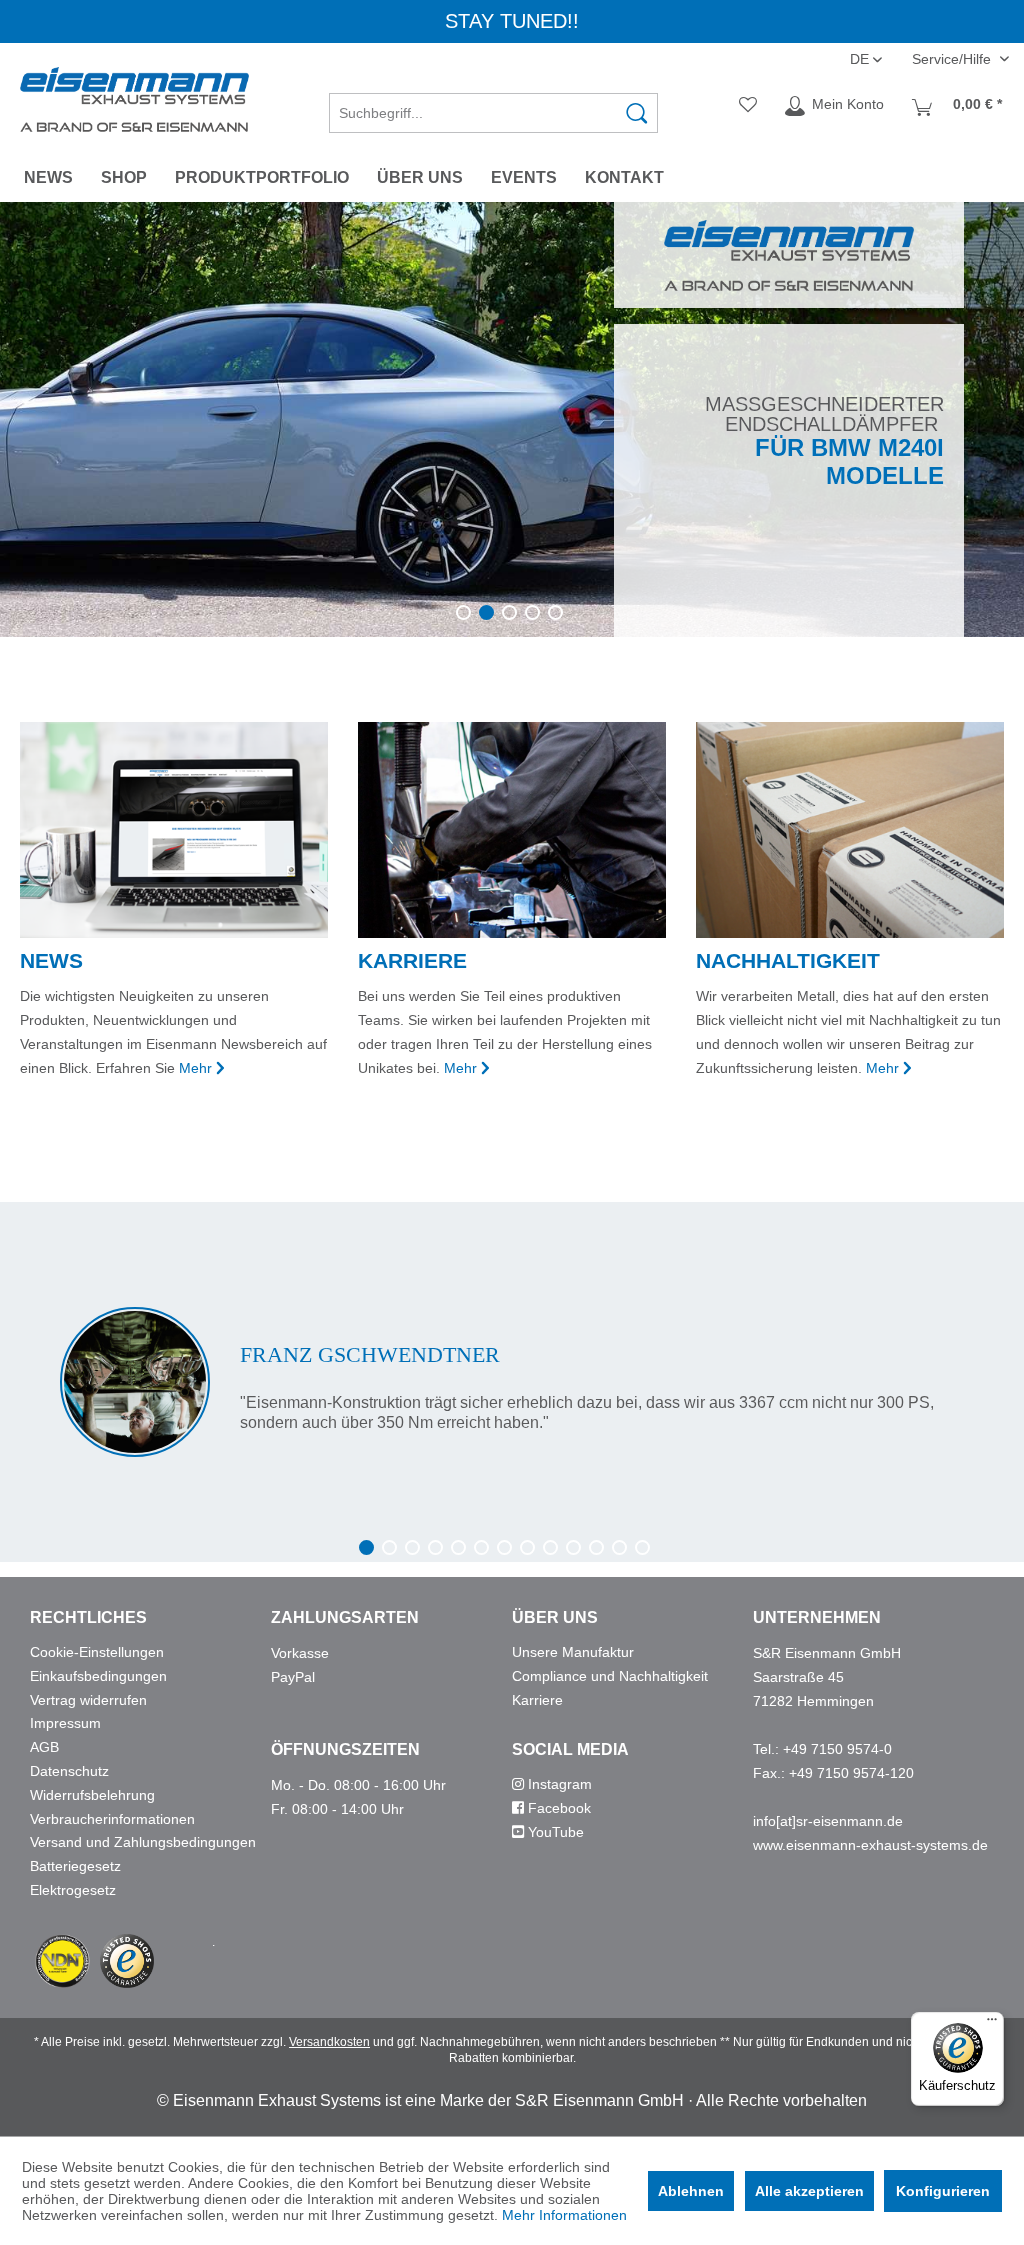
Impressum (65, 1723)
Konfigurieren (943, 2191)
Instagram (558, 1784)
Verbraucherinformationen (112, 1819)
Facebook (557, 1808)
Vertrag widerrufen (88, 1700)
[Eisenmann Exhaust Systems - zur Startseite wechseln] (134, 99)
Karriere (537, 1700)
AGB (44, 1747)
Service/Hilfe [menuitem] (953, 59)
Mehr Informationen (564, 2215)
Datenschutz (69, 1771)
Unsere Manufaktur (573, 1652)
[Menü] (992, 2024)
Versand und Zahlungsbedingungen (143, 1842)
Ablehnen (691, 2191)
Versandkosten (329, 2042)
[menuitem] (494, 106)
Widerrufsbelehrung (92, 1795)
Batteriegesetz (75, 1866)
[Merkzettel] (748, 106)
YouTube (554, 1832)
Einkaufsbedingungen (98, 1676)
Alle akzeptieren (809, 2191)
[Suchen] (637, 113)
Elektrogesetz (73, 1890)
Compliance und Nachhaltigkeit (610, 1676)
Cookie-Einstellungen (97, 1652)
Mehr (195, 1068)
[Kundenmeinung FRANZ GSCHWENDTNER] (512, 1382)
